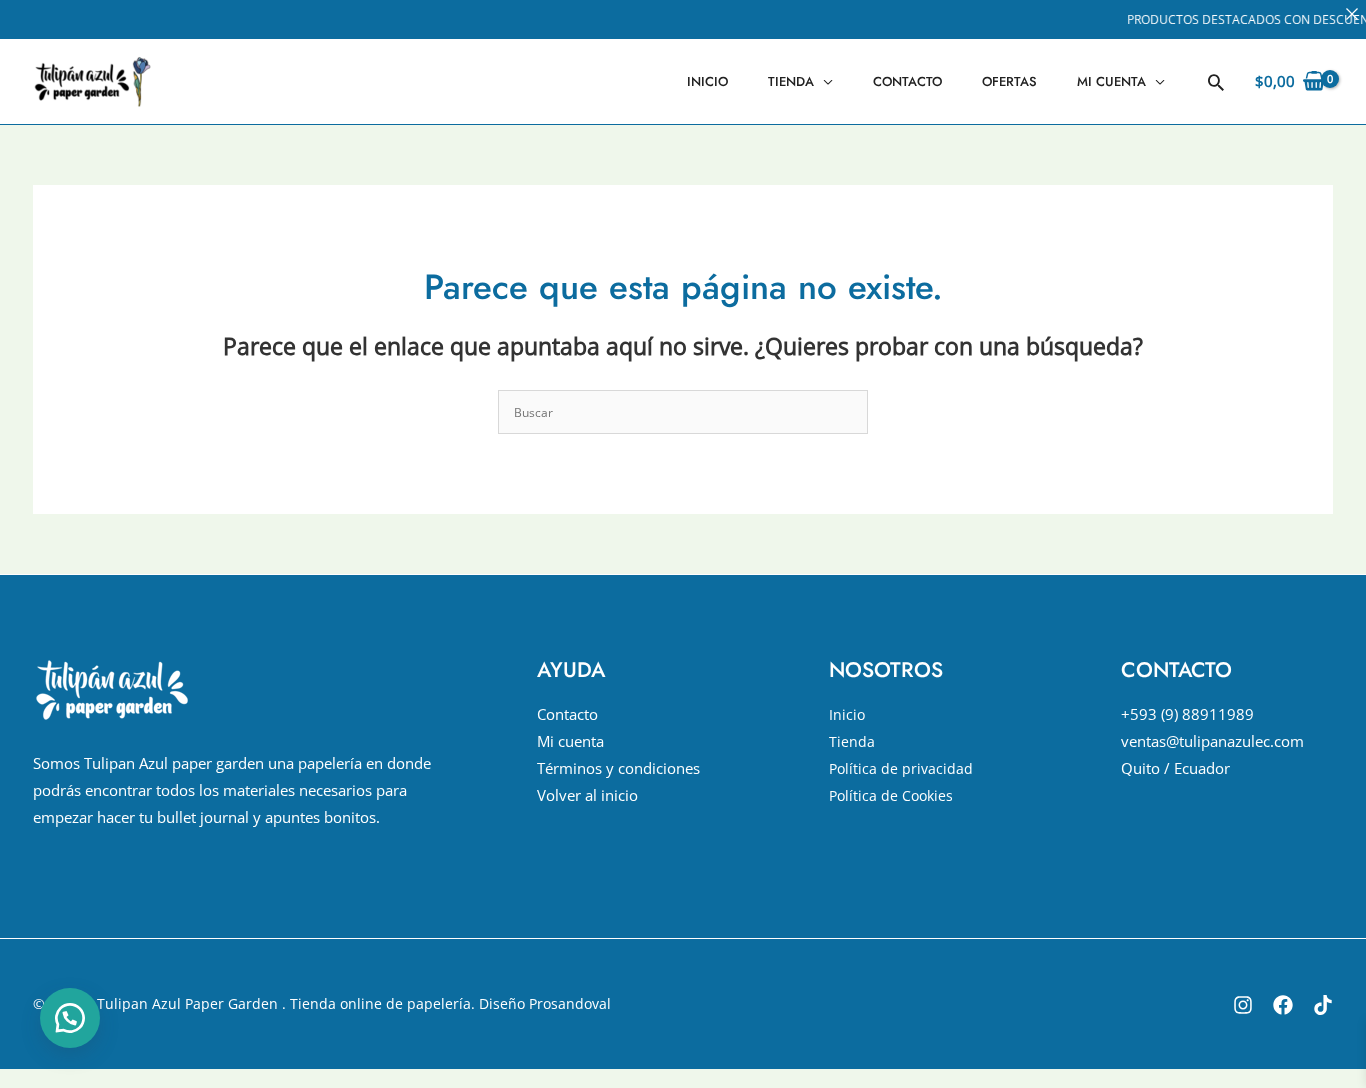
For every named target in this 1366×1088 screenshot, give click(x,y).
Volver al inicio (587, 795)
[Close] (1352, 14)
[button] (1216, 82)
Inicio (707, 81)
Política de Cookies (891, 795)
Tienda (791, 81)
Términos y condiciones (618, 768)
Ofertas (1009, 81)
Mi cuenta (1111, 81)
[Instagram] (1243, 1005)
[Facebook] (1283, 1005)
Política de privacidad (901, 768)
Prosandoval (570, 1003)
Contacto (907, 81)
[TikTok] (1323, 1005)
